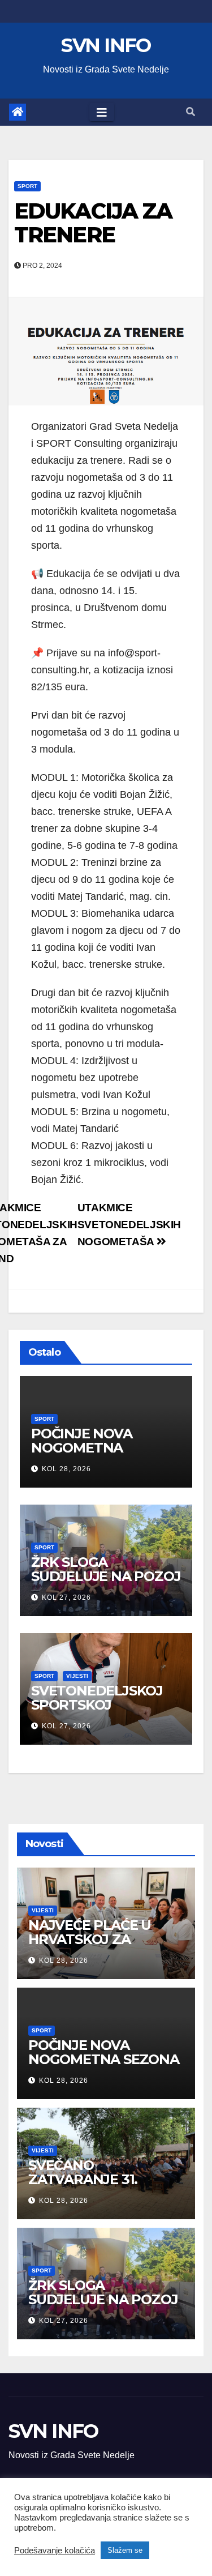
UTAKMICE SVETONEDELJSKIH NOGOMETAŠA (129, 1225)
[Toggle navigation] (102, 112)
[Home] (18, 112)
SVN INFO (106, 45)
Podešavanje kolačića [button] (55, 2551)
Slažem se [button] (125, 2550)
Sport (27, 186)
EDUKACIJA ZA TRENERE (93, 223)
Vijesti (77, 1676)
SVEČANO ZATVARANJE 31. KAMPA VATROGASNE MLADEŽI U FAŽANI (101, 2186)
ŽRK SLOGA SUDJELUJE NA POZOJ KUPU (106, 1576)
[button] (191, 112)
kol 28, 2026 (66, 1469)
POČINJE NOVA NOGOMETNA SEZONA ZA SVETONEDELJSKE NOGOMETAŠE (104, 2066)
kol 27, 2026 (66, 1597)
